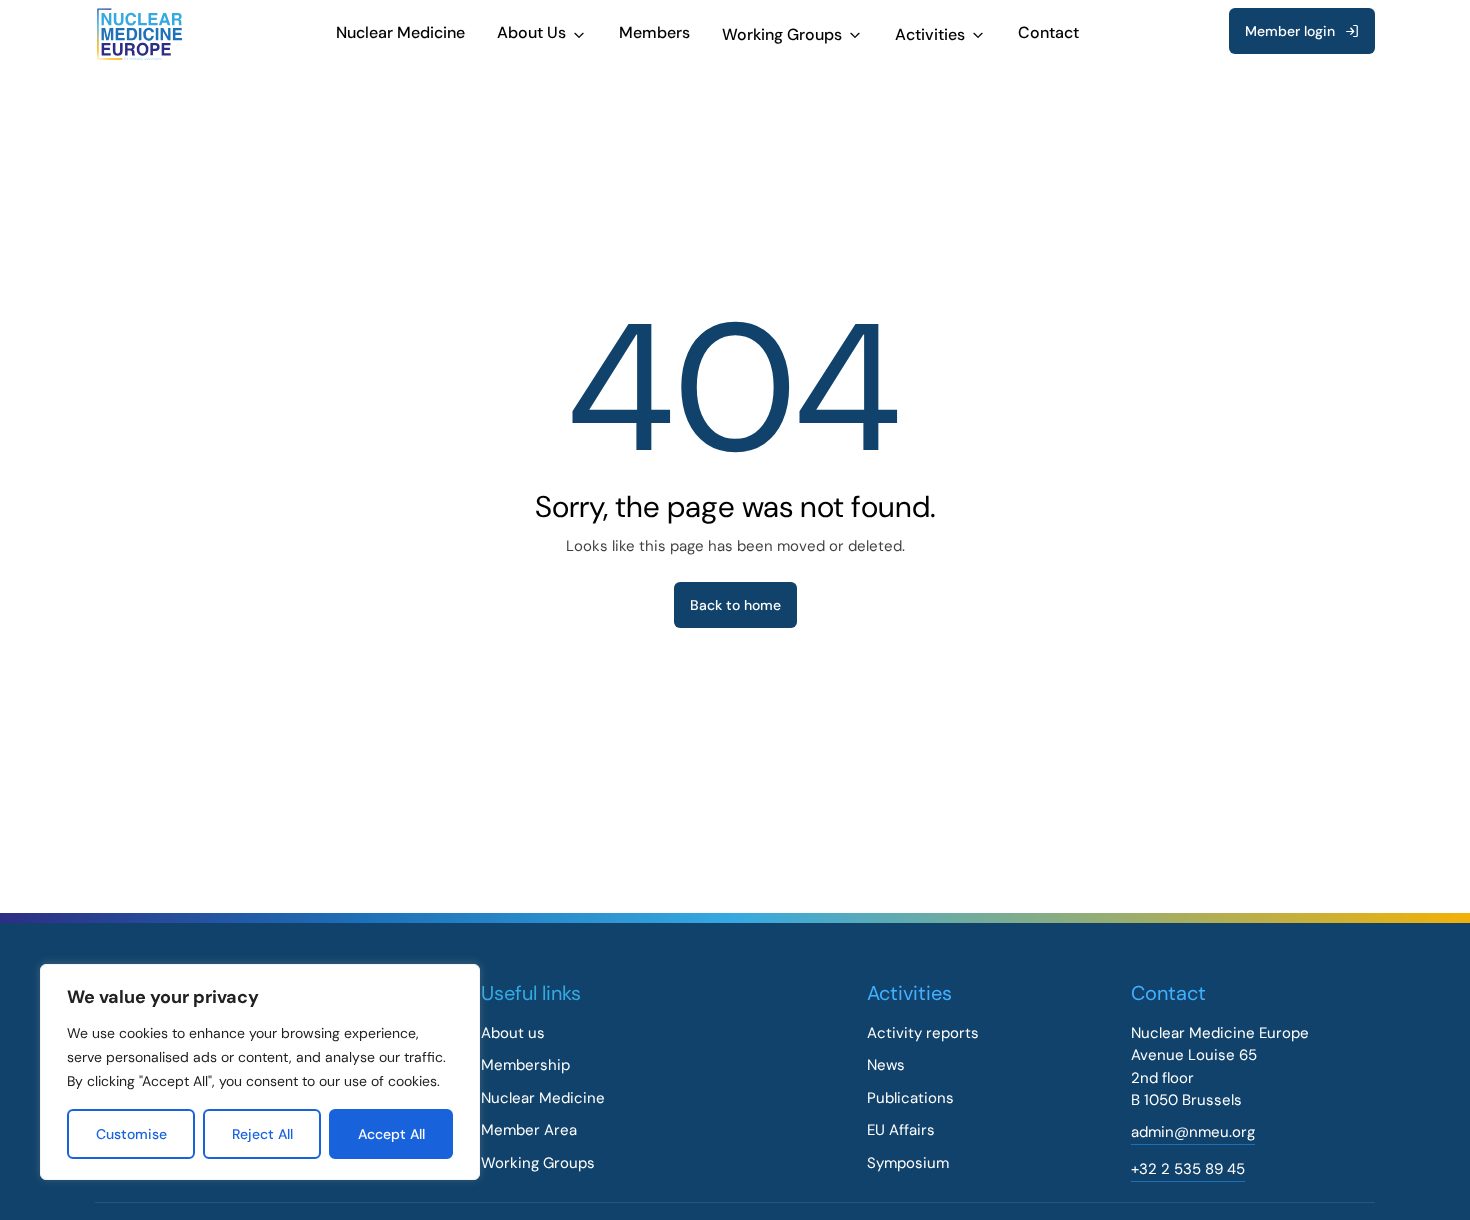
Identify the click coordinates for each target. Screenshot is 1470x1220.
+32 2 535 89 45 (1188, 1169)
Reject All (262, 1134)
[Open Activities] (978, 35)
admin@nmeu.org (1193, 1132)
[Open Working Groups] (855, 35)
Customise (131, 1134)
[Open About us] (579, 35)
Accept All (391, 1134)
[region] (260, 1072)
